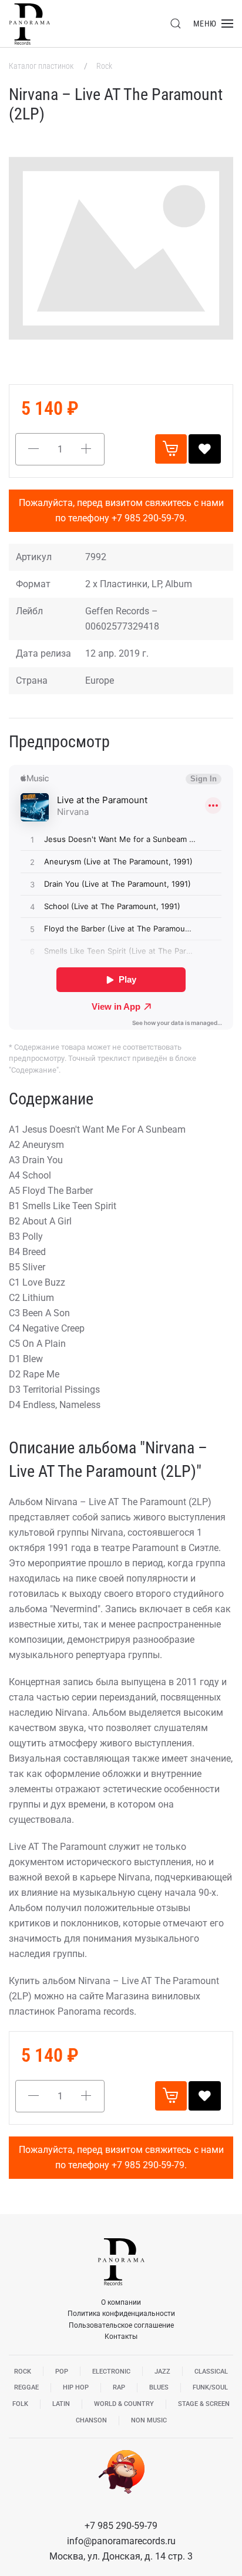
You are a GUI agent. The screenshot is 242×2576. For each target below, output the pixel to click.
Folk (20, 2404)
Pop (62, 2372)
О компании (121, 2302)
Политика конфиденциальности (121, 2314)
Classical (211, 2372)
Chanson (91, 2420)
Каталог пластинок (42, 66)
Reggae (26, 2387)
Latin (61, 2404)
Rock (104, 66)
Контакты (121, 2337)
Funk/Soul (210, 2387)
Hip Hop (76, 2387)
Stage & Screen (204, 2404)
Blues (159, 2387)
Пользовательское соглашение (121, 2325)
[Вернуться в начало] (29, 24)
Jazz (162, 2372)
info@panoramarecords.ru (121, 2541)
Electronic (111, 2372)
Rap (119, 2387)
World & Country (124, 2404)
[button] (176, 24)
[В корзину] (171, 449)
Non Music (149, 2420)
